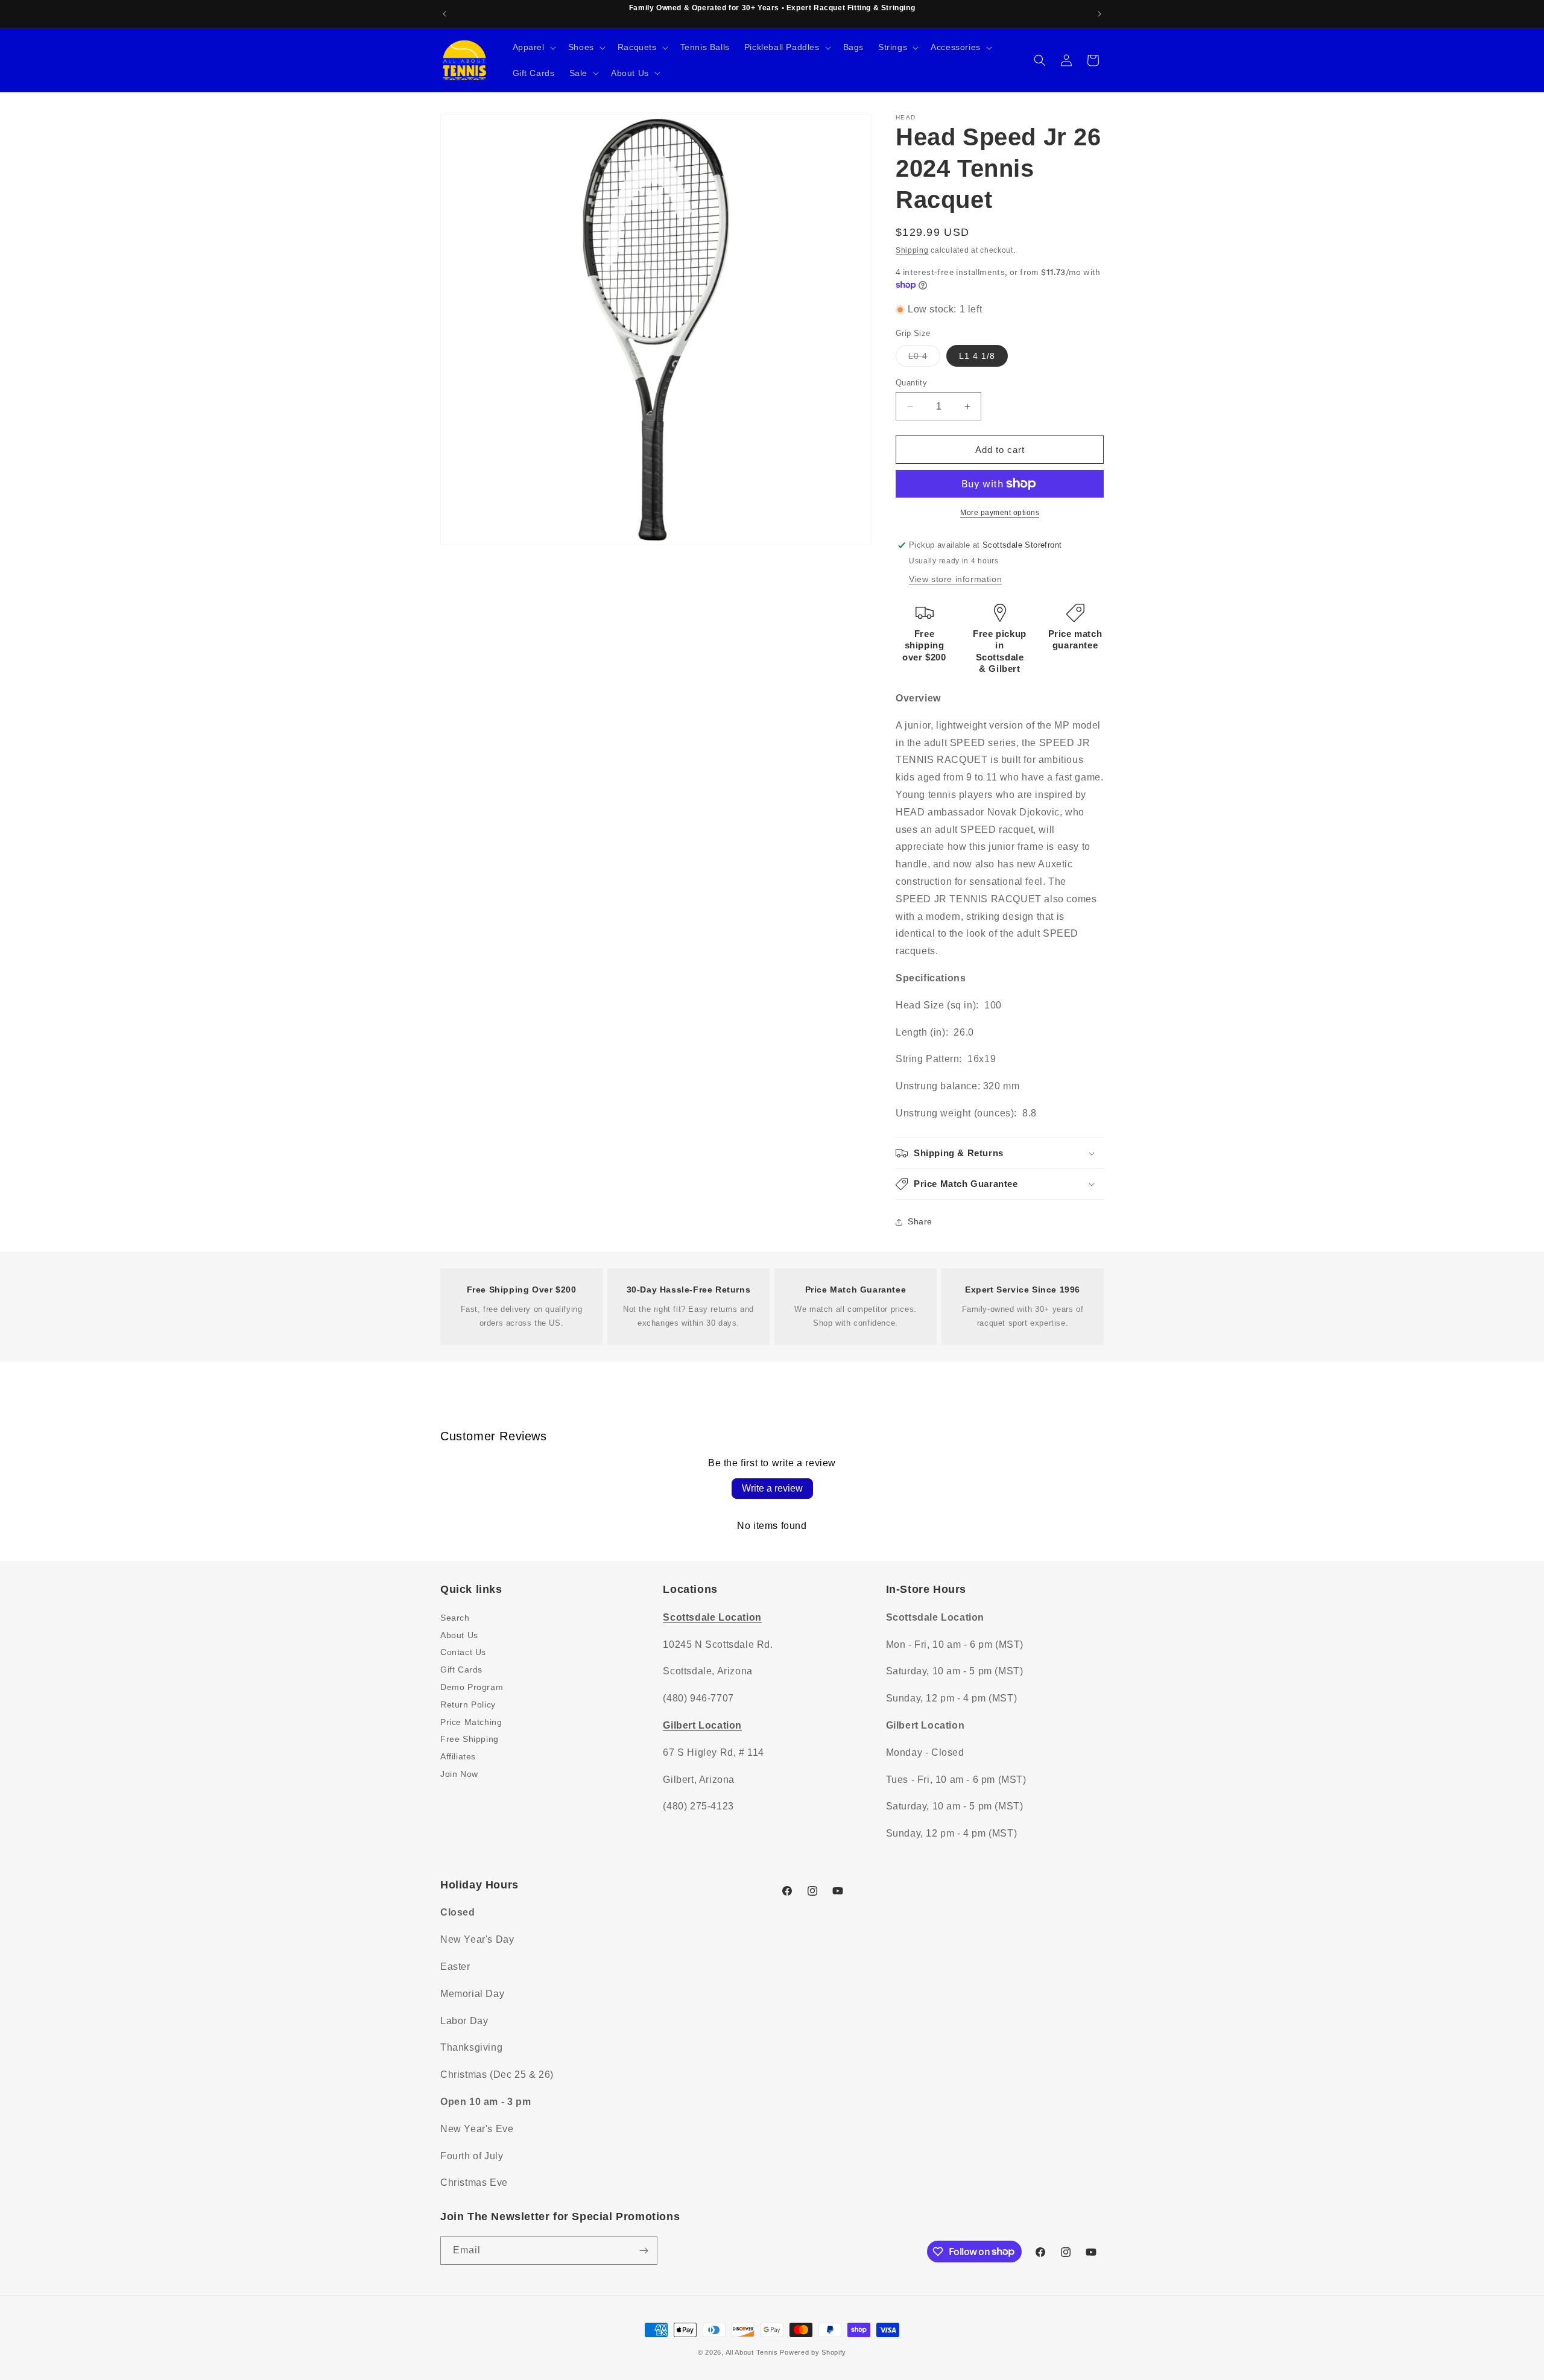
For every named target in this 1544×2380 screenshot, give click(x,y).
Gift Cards (461, 1669)
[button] (533, 47)
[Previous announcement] (445, 14)
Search (455, 1617)
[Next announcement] (1099, 14)
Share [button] (920, 1221)
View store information (955, 579)
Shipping (912, 250)
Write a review (772, 1488)
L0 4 (924, 359)
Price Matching (471, 1721)
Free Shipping (470, 1738)
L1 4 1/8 (977, 356)
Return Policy (468, 1704)
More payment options (1000, 513)
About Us (459, 1635)
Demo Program (472, 1686)
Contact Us (463, 1651)
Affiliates (458, 1756)
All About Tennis (752, 2352)
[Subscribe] (644, 2251)
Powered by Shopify (813, 2352)
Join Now (459, 1773)
